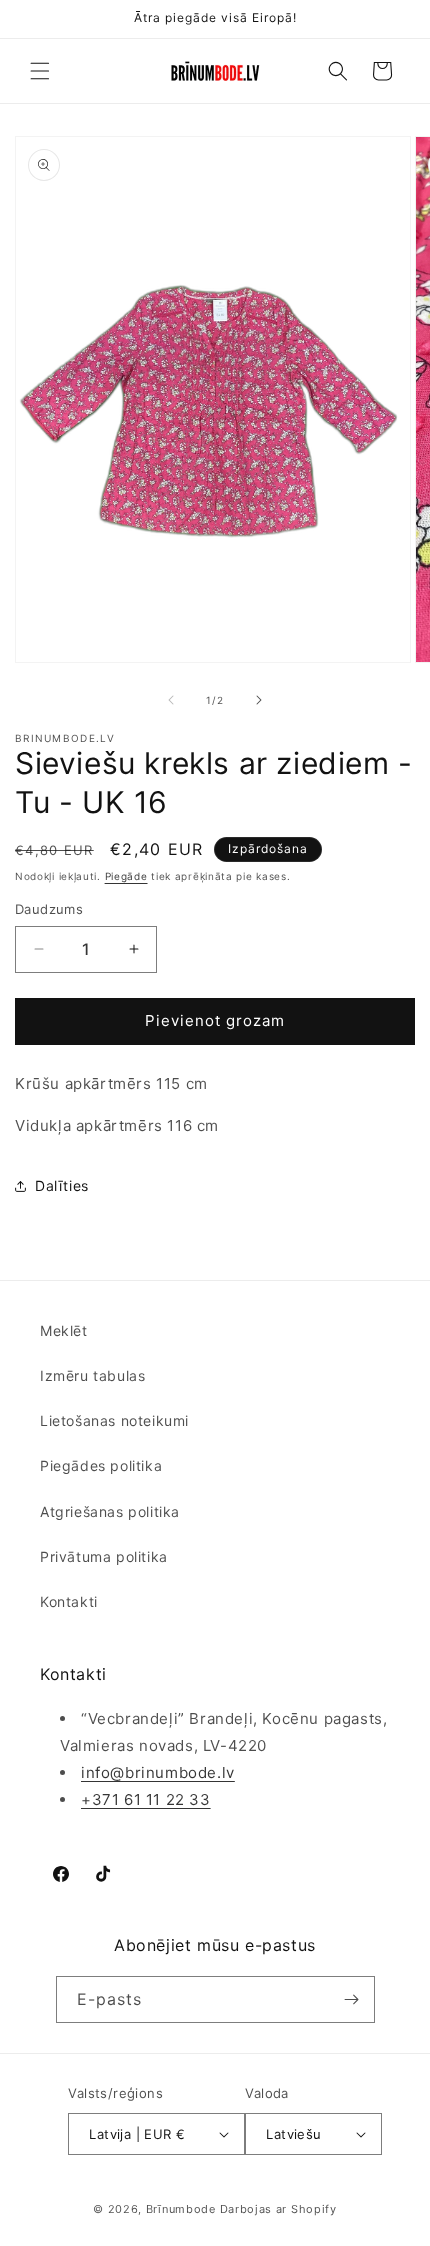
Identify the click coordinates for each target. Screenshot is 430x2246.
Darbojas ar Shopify (278, 2209)
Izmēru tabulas (92, 1375)
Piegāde (126, 876)
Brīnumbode (181, 2209)
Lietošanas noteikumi (114, 1420)
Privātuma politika (104, 1556)
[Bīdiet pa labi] (259, 700)
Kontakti (69, 1601)
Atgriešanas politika (110, 1511)
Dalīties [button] (62, 1185)
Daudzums (49, 909)
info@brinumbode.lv (158, 1772)
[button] (40, 71)
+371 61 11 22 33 (146, 1799)
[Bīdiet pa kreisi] (171, 700)
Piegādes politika (101, 1465)
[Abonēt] (352, 1999)
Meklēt (64, 1330)
